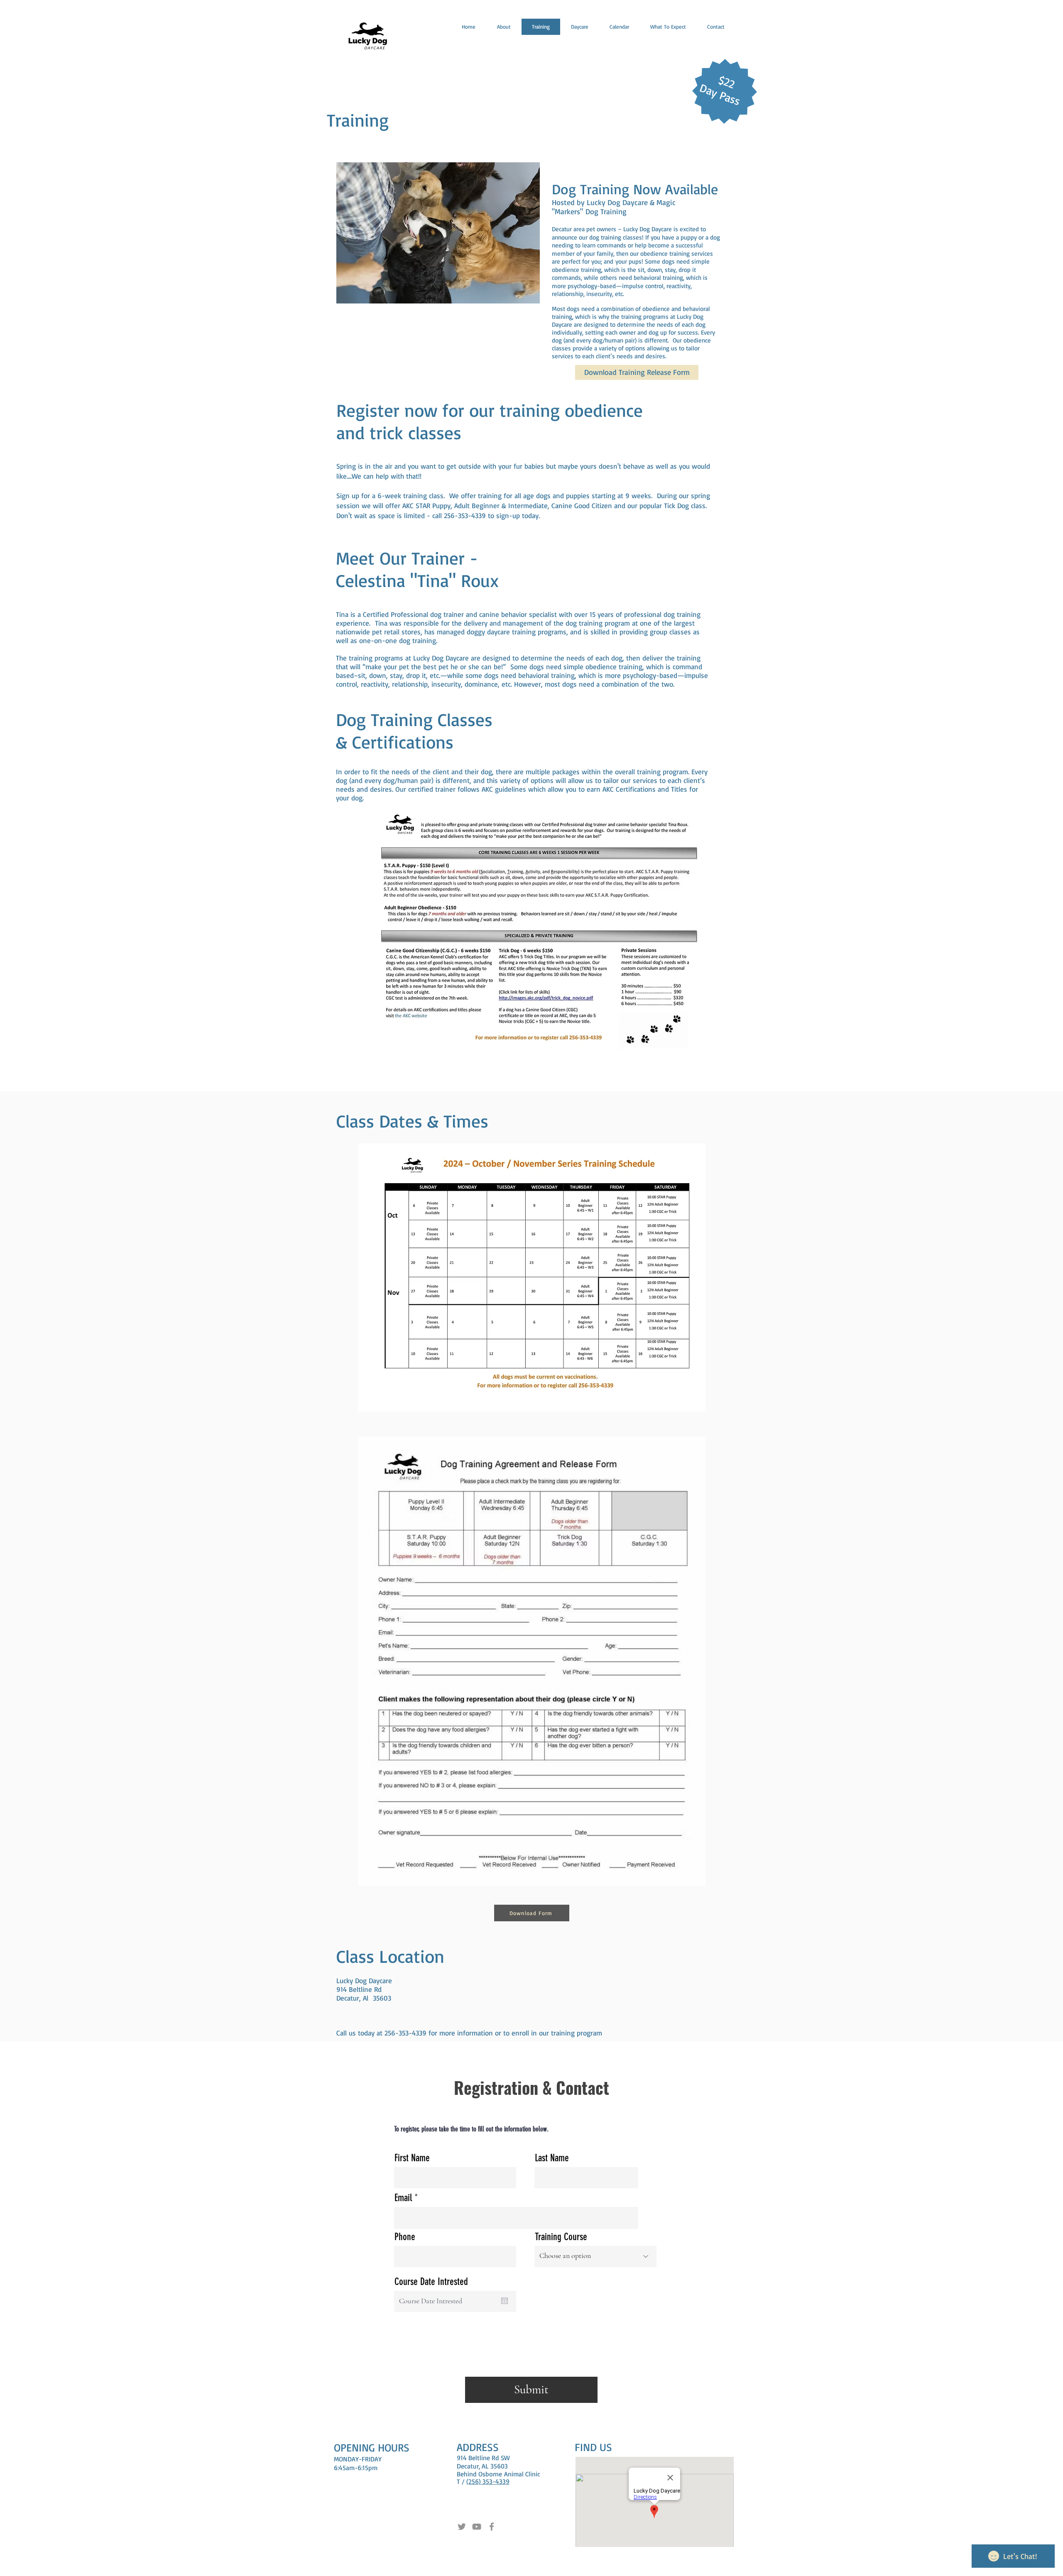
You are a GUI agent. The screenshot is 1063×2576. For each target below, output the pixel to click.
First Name (412, 2158)
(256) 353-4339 (488, 2481)
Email (403, 2198)
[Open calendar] (505, 2301)
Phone (405, 2237)
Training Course (561, 2237)
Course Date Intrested (431, 2282)
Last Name (552, 2158)
